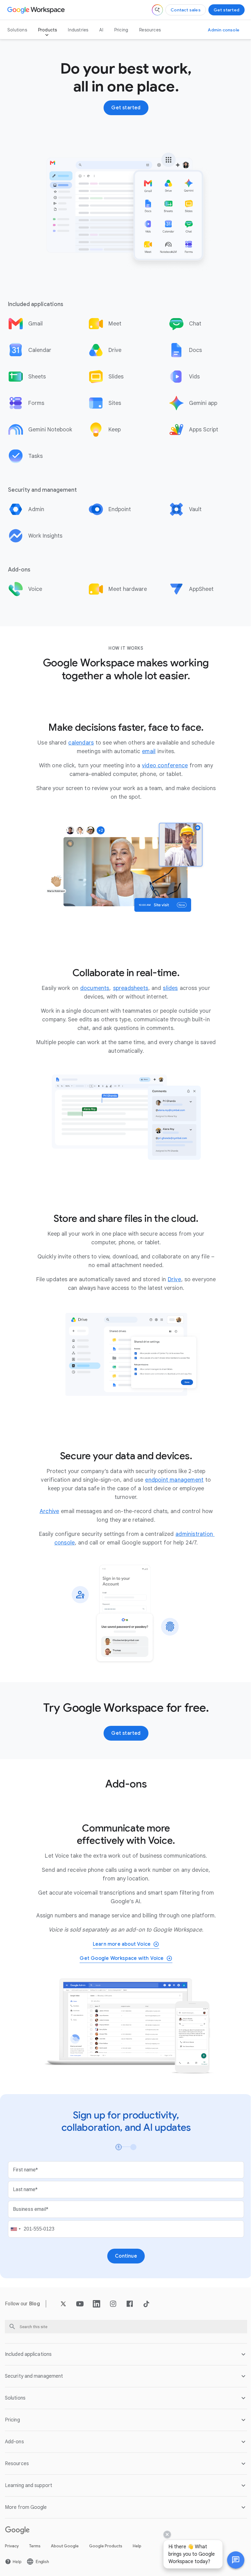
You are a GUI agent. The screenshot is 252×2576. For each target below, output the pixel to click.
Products (48, 30)
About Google (65, 2543)
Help (137, 2543)
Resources (150, 30)
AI (101, 30)
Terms (35, 2543)
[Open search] (157, 10)
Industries (78, 30)
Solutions (17, 30)
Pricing (121, 30)
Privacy (12, 2543)
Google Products (106, 2543)
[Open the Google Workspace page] (37, 10)
